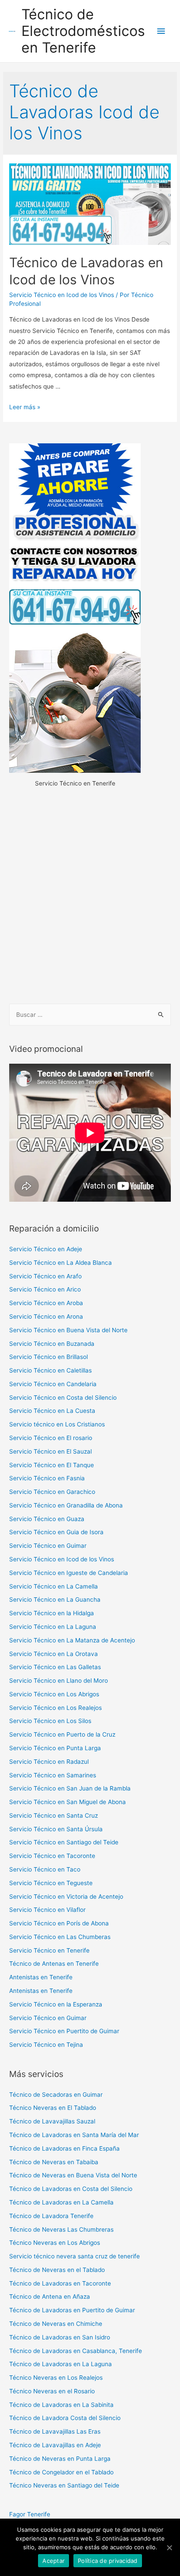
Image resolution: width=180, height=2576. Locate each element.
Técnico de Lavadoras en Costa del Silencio (71, 2189)
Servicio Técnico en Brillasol (48, 1357)
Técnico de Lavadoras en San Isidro (60, 2337)
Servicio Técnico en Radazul (49, 1762)
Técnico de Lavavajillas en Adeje (55, 2445)
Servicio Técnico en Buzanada (52, 1344)
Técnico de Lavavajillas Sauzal (52, 2121)
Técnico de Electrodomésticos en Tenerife (83, 31)
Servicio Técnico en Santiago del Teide (64, 1842)
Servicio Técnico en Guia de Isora (56, 1532)
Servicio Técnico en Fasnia (47, 1478)
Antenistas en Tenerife (41, 1977)
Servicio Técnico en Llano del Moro (59, 1681)
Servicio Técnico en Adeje (46, 1249)
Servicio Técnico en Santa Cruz (54, 1815)
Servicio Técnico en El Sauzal (50, 1451)
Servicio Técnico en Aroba (46, 1303)
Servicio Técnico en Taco (45, 1869)
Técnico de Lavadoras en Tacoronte (60, 2283)
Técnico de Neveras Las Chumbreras (61, 2229)
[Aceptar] (169, 2548)
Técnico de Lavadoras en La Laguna (61, 2364)
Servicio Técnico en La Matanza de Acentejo (72, 1640)
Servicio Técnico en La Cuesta (52, 1411)
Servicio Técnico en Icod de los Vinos (62, 295)
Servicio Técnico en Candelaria (53, 1384)
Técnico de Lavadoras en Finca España (64, 2148)
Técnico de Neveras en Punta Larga (60, 2459)
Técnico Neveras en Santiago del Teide (64, 2485)
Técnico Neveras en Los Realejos (56, 2378)
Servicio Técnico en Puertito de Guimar (64, 2031)
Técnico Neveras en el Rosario (52, 2391)
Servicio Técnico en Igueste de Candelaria (69, 1573)
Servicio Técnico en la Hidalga (52, 1613)
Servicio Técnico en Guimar (48, 1546)
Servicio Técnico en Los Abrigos (54, 1694)
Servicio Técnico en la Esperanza (56, 2004)
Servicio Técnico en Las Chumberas (60, 1937)
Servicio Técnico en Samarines (53, 1775)
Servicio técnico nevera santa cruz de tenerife (74, 2256)
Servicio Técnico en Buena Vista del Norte (68, 1330)
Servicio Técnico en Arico (45, 1289)
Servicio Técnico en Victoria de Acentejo (66, 1897)
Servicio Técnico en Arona (46, 1316)
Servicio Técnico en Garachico (52, 1492)
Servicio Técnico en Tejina (46, 2045)
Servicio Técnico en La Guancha (55, 1599)
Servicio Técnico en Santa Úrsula (56, 1829)
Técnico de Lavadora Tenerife (51, 2216)
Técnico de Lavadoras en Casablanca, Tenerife (76, 2351)
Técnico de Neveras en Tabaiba (54, 2162)
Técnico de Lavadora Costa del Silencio (65, 2418)
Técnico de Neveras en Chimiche (56, 2324)
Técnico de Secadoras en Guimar (56, 2095)
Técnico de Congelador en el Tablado (61, 2472)
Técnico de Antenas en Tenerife (54, 1964)
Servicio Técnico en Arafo (45, 1276)
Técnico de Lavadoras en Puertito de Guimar (72, 2310)
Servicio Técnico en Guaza (47, 1519)
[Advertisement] (90, 897)
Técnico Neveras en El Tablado (53, 2108)
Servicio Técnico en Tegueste (51, 1883)
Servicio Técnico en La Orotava (54, 1654)
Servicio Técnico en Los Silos (50, 1721)
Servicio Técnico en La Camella (54, 1586)
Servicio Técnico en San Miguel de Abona (67, 1802)
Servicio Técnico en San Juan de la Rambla (70, 1788)
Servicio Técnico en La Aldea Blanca (61, 1263)
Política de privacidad (108, 2561)
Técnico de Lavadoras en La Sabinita (61, 2405)
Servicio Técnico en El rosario (51, 1438)
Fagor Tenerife (30, 2514)
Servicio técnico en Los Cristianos (57, 1424)
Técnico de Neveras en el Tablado (57, 2270)
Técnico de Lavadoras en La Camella (61, 2202)
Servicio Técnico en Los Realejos (55, 1708)
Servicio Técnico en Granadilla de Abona (66, 1505)
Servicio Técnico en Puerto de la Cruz (62, 1734)
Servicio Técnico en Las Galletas (55, 1667)
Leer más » (25, 407)
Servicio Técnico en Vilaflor (47, 1910)
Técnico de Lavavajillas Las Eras (55, 2431)
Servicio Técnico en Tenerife (49, 1950)
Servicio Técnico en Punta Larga (55, 1748)
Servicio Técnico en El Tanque (52, 1465)
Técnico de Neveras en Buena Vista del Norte (73, 2175)
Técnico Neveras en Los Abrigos (55, 2243)
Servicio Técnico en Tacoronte (52, 1856)
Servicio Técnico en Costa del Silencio (63, 1398)
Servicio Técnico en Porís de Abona (59, 1923)
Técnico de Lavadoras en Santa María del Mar (74, 2135)
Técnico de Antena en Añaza (50, 2296)
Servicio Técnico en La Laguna (53, 1627)
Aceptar (54, 2561)
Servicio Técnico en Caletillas (50, 1370)
